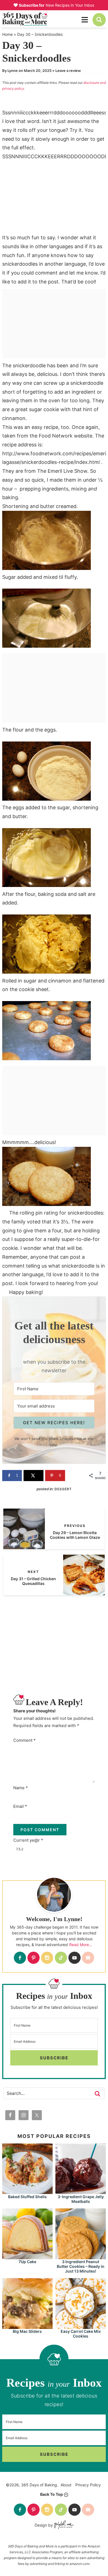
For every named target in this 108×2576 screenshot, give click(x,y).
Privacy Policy (88, 2485)
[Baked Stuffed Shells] (27, 2191)
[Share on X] (34, 1476)
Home (7, 34)
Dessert (63, 1489)
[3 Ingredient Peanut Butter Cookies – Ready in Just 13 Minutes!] (81, 2257)
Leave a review (68, 71)
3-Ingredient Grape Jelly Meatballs (81, 2199)
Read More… (81, 1945)
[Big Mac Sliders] (27, 2326)
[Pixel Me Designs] (63, 2525)
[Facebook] (20, 1958)
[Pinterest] (34, 1958)
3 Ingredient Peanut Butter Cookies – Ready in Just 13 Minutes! (81, 2266)
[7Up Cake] (27, 2257)
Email (20, 1806)
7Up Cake (27, 2262)
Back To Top (52, 2494)
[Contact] (88, 1958)
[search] (99, 20)
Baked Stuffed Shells (27, 2197)
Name (21, 1788)
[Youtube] (74, 1958)
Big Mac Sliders (27, 2331)
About (66, 2485)
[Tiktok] (61, 1958)
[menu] (85, 20)
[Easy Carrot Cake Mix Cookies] (81, 2326)
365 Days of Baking (40, 19)
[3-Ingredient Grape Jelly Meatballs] (81, 2191)
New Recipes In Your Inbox (57, 5)
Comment (25, 1740)
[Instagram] (47, 1958)
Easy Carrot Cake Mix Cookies (81, 2334)
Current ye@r (28, 1840)
